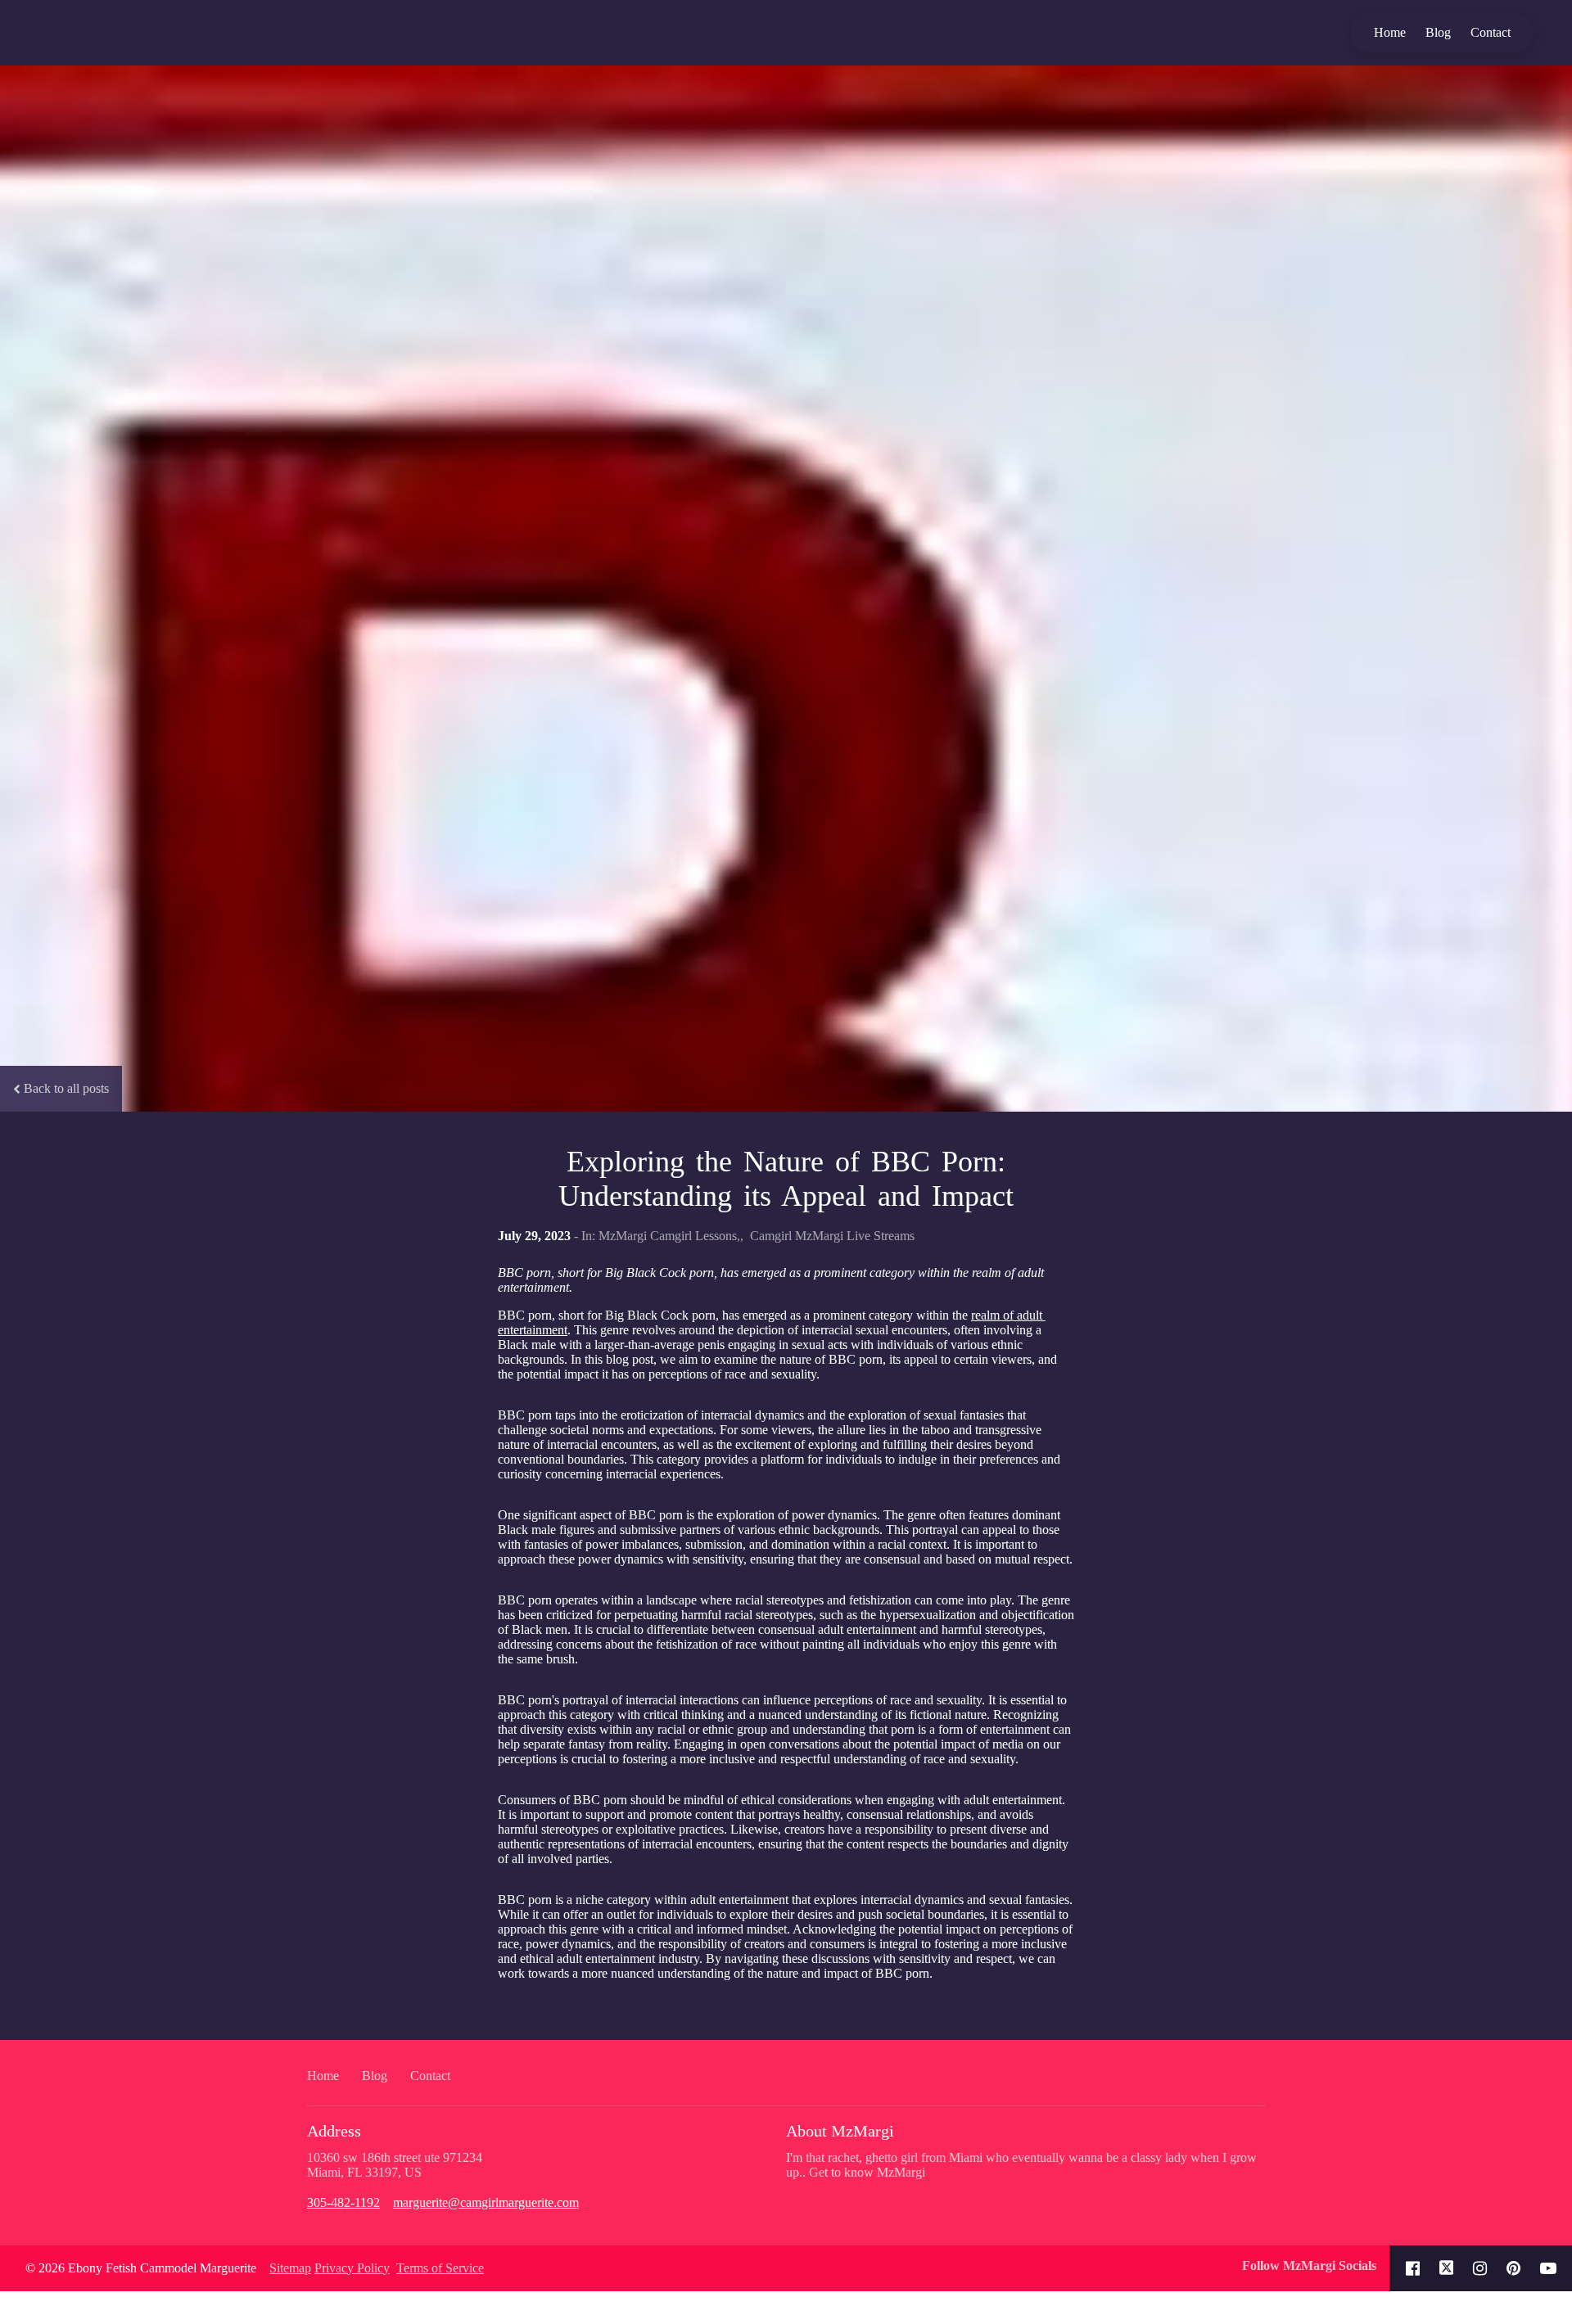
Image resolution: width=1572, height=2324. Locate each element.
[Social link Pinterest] (1513, 2268)
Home (1390, 32)
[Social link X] (1447, 2268)
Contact (1491, 32)
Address (334, 2131)
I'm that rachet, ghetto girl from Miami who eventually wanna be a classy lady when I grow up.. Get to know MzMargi (1021, 2165)
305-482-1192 (343, 2202)
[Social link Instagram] (1480, 2268)
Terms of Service (440, 2268)
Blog (1438, 32)
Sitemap (290, 2268)
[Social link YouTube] (1548, 2268)
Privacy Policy (352, 2268)
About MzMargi (840, 2131)
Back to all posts (66, 1088)
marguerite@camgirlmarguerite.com (486, 2202)
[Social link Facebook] (1413, 2268)
